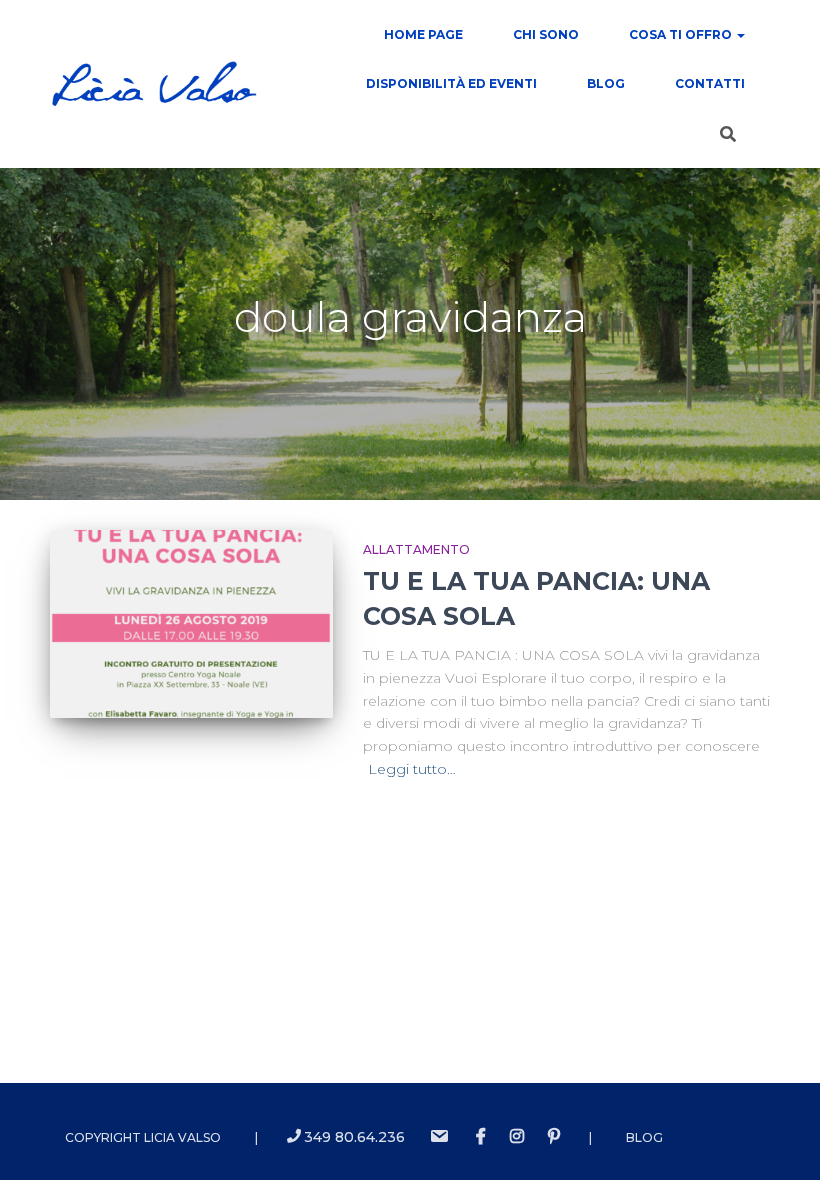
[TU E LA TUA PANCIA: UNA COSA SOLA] (191, 624)
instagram (517, 1137)
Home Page (423, 34)
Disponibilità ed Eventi (451, 83)
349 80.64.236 (354, 1137)
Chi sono (546, 34)
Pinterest (554, 1137)
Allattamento (416, 549)
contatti (710, 83)
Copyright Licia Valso (143, 1137)
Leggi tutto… (412, 769)
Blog (606, 83)
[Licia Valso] (154, 84)
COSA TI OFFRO (682, 34)
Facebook (481, 1137)
